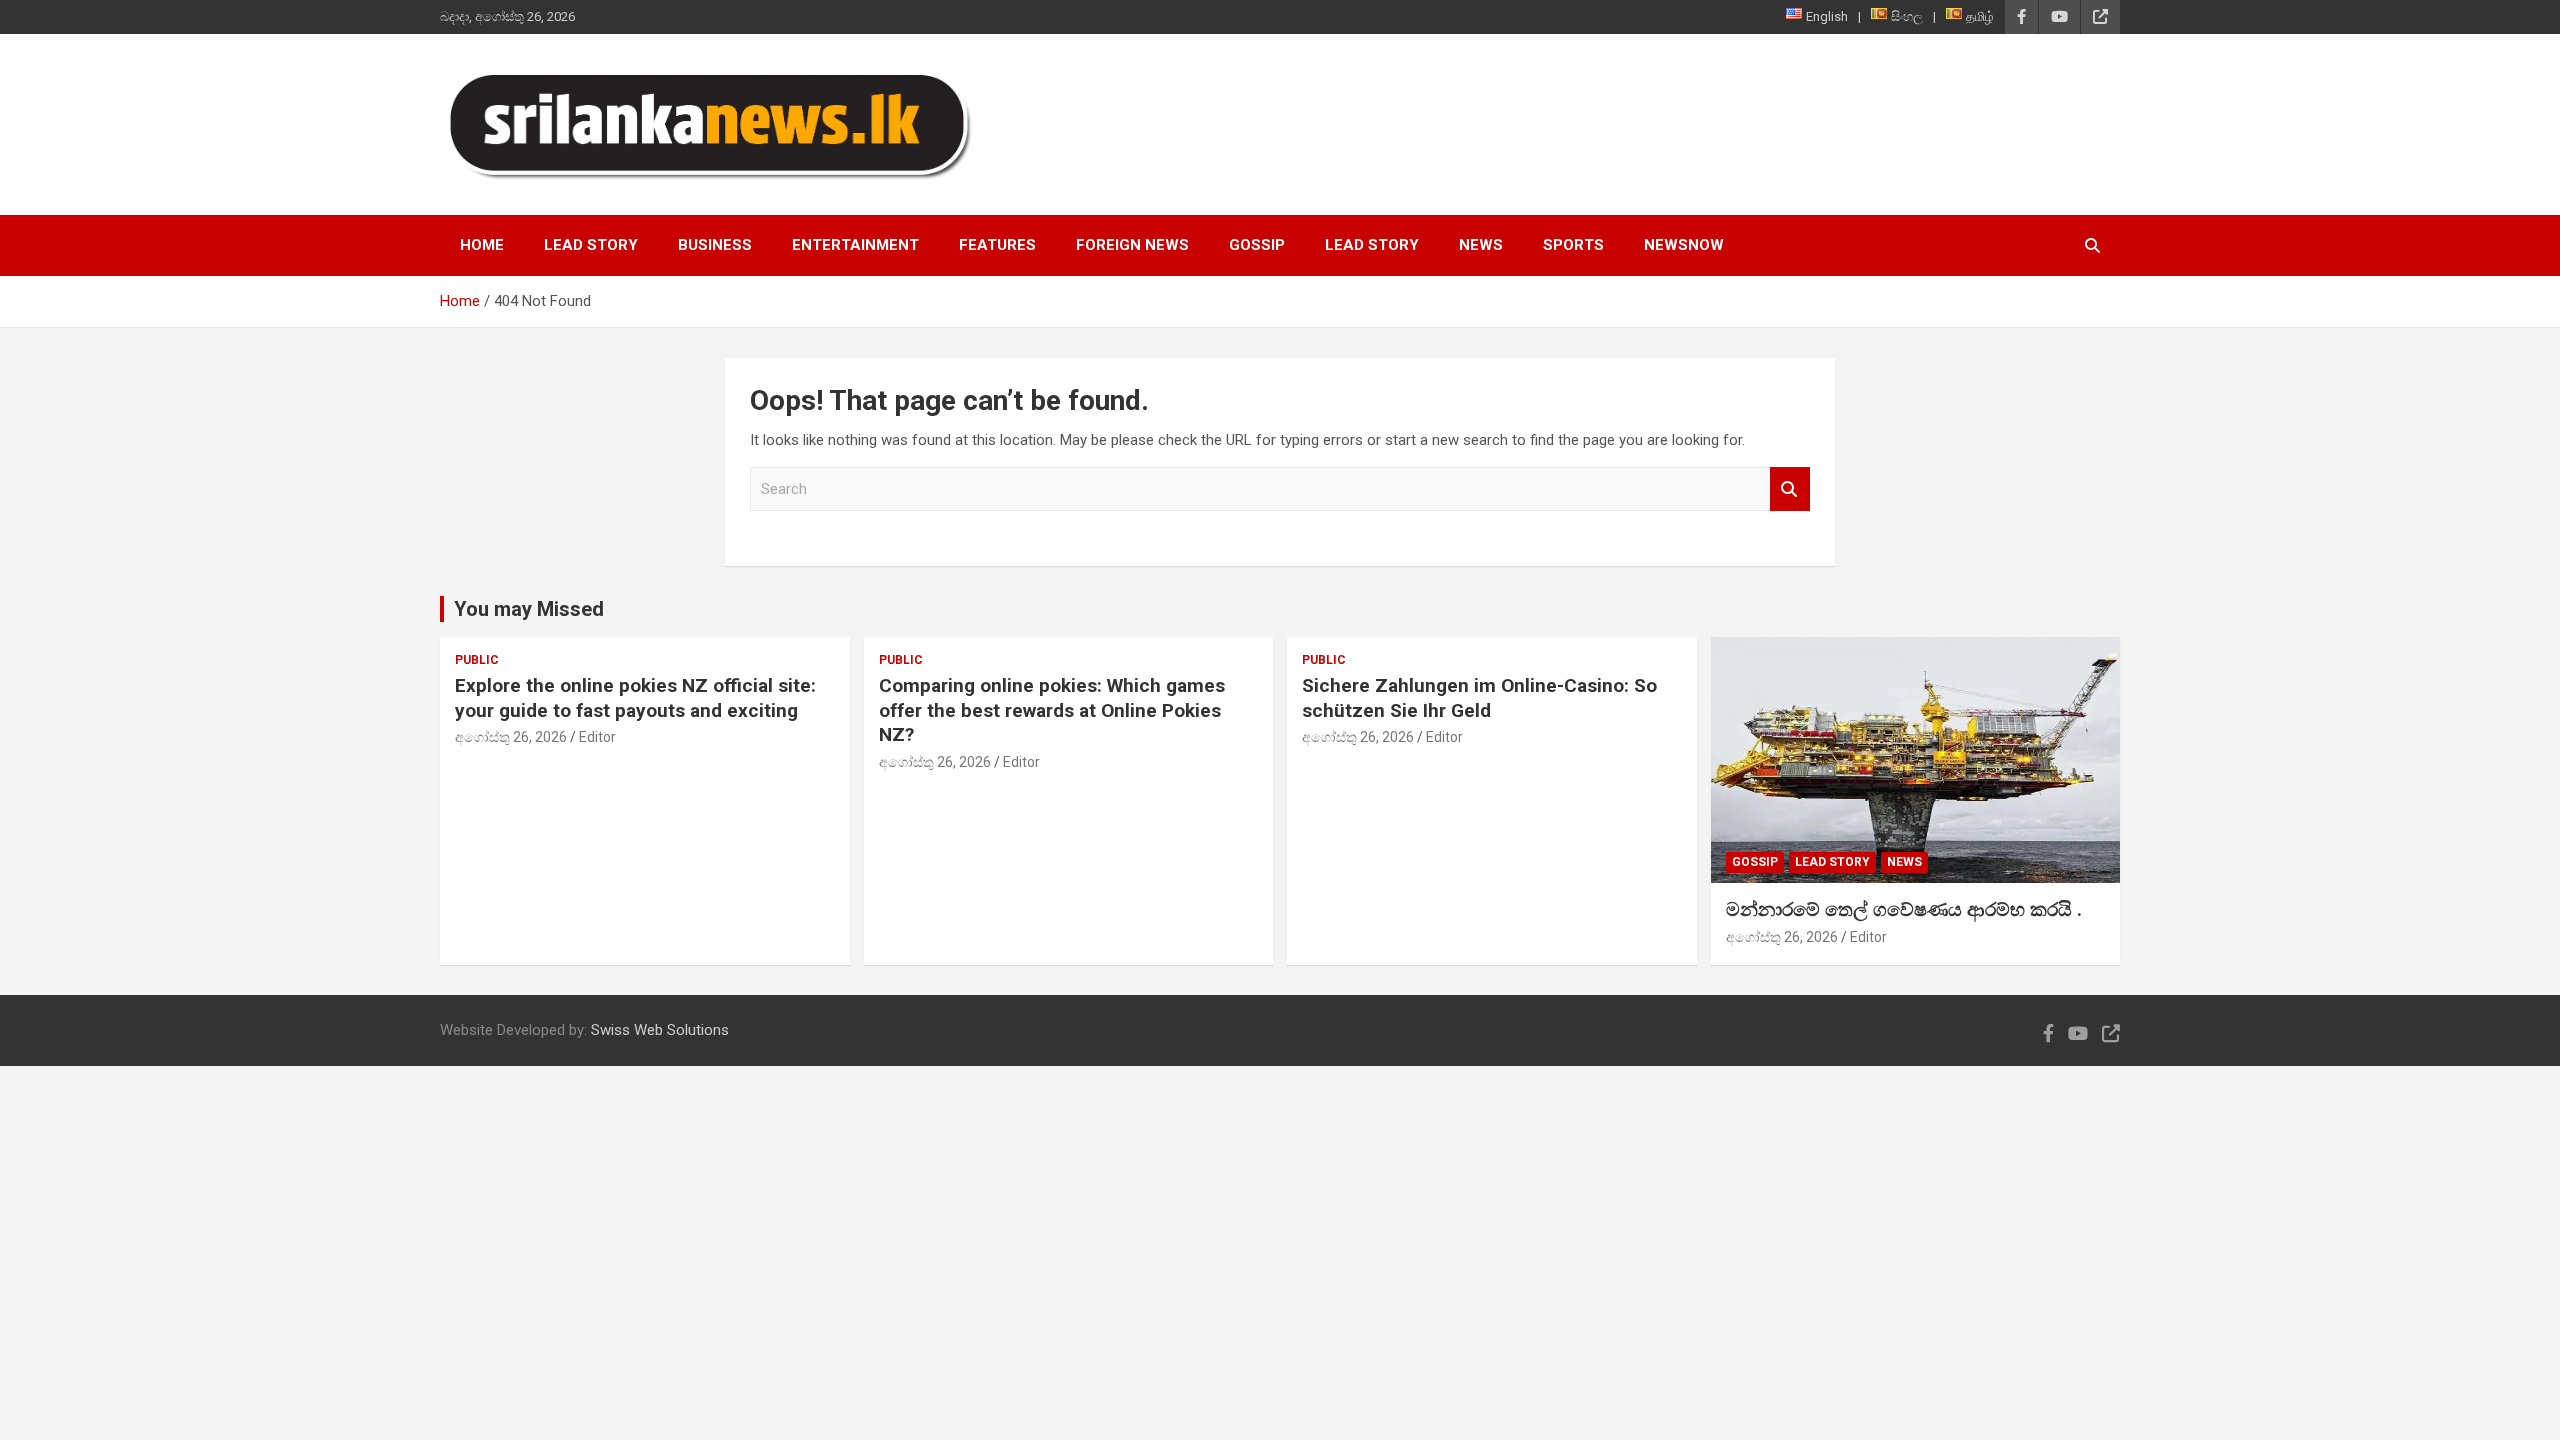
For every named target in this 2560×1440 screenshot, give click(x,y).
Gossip (1257, 245)
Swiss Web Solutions (660, 1030)
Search (1790, 489)
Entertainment (855, 245)
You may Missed (529, 609)
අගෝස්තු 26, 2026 (511, 737)
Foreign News (1132, 245)
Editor (597, 737)
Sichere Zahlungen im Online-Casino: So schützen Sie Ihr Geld (1479, 698)
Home (482, 245)
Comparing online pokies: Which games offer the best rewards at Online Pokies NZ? (1052, 710)
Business (715, 245)
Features (997, 245)
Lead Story (591, 245)
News (1481, 245)
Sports (1573, 245)
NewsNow (1684, 245)
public (477, 660)
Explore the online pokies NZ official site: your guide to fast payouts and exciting (635, 698)
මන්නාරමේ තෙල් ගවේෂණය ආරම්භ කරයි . (1904, 909)
